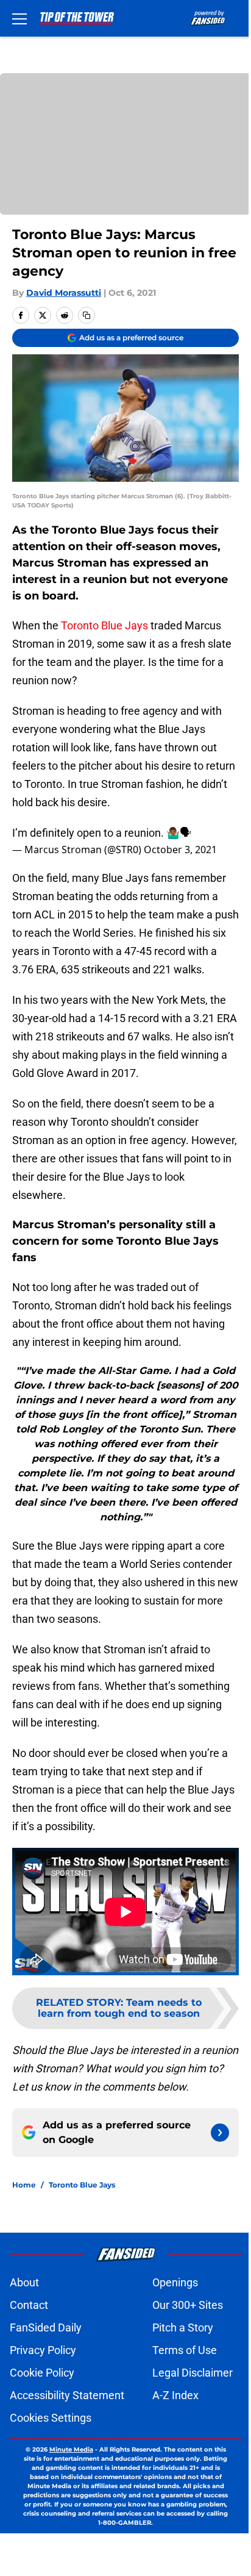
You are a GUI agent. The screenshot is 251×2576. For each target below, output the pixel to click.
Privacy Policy (43, 2350)
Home (24, 2185)
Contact (29, 2305)
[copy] (87, 315)
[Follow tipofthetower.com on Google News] (220, 2133)
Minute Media (71, 2449)
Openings (175, 2282)
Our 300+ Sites (188, 2305)
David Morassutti (64, 293)
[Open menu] (19, 18)
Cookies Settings (51, 2418)
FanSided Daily (46, 2327)
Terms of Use (185, 2350)
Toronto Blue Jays (104, 625)
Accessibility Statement (67, 2395)
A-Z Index (175, 2395)
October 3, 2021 (180, 850)
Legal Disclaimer (193, 2373)
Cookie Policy (42, 2373)
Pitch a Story (183, 2327)
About (24, 2282)
